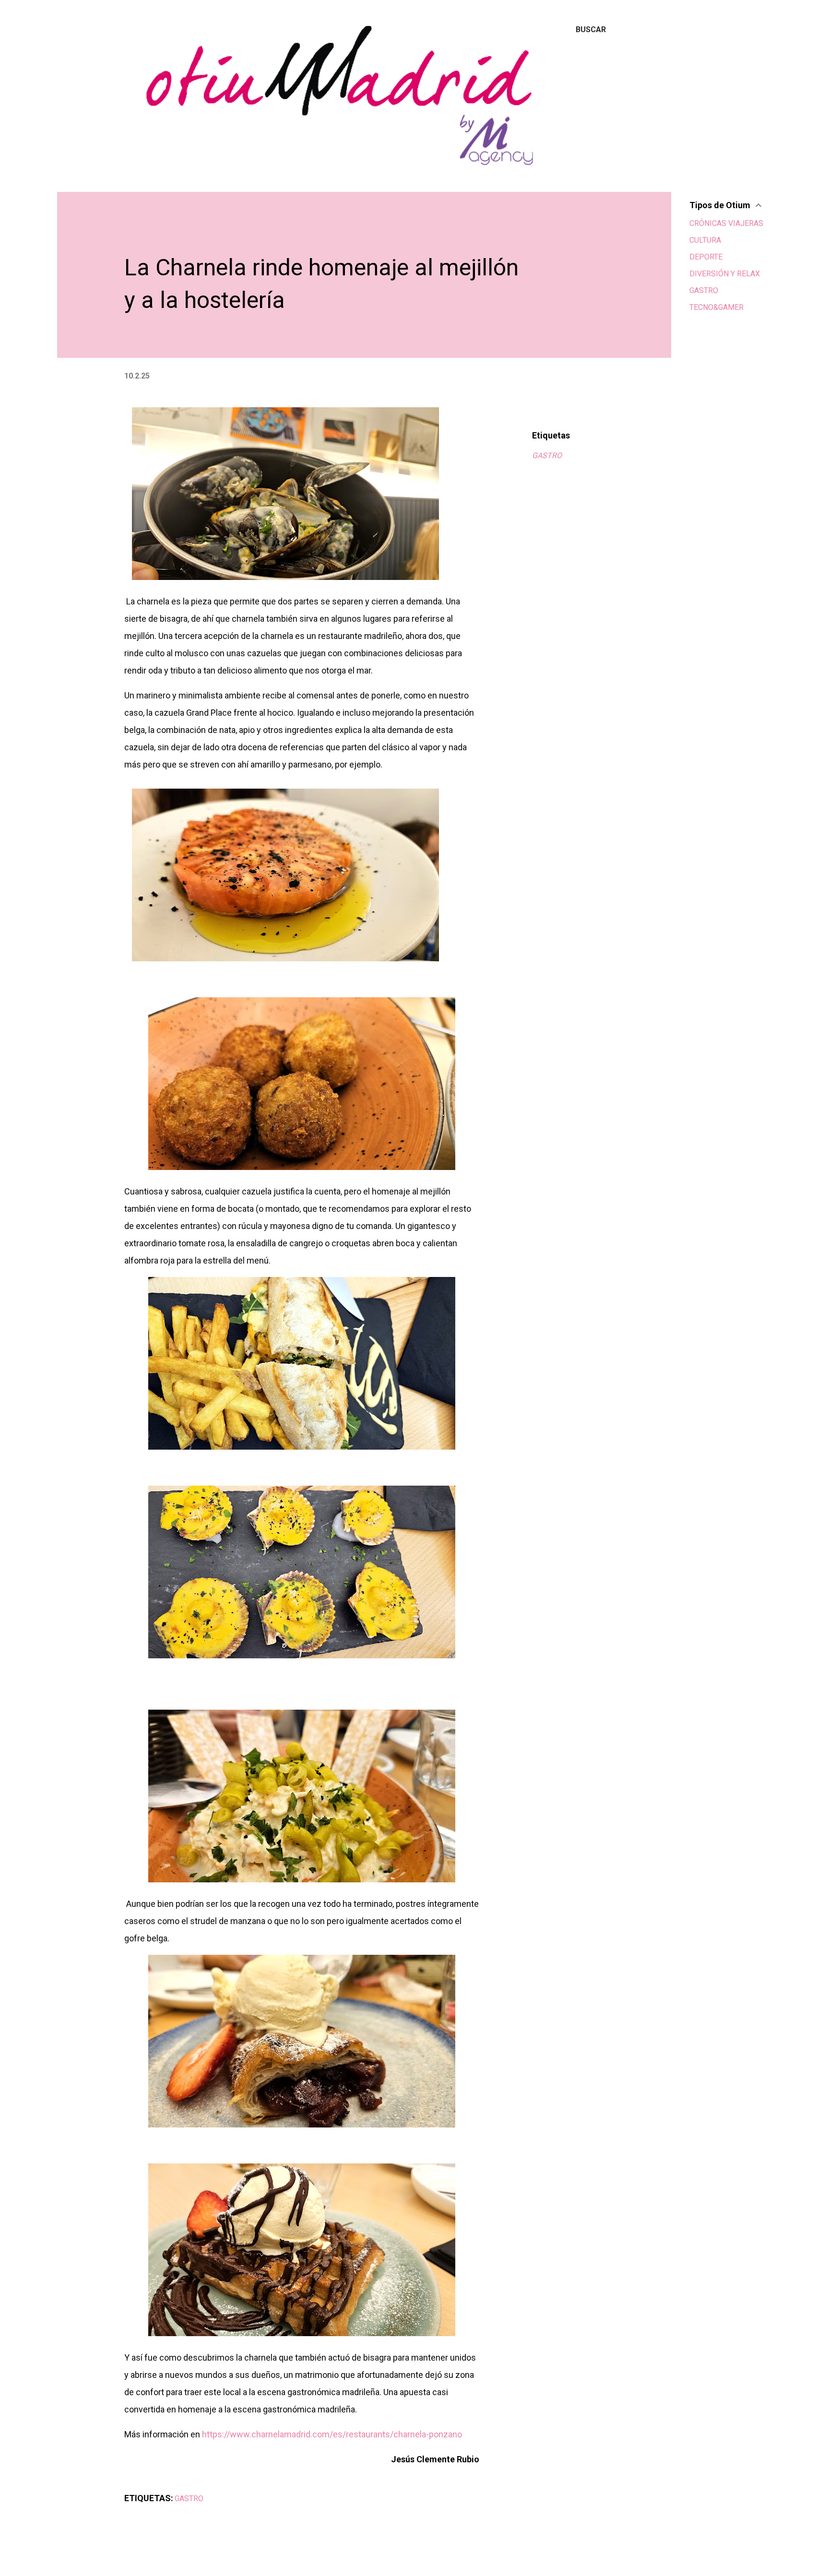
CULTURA (705, 240)
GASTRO (547, 455)
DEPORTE (706, 257)
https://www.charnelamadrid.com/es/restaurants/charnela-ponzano (332, 2434)
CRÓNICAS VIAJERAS (726, 223)
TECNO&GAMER (716, 307)
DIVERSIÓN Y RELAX (725, 274)
